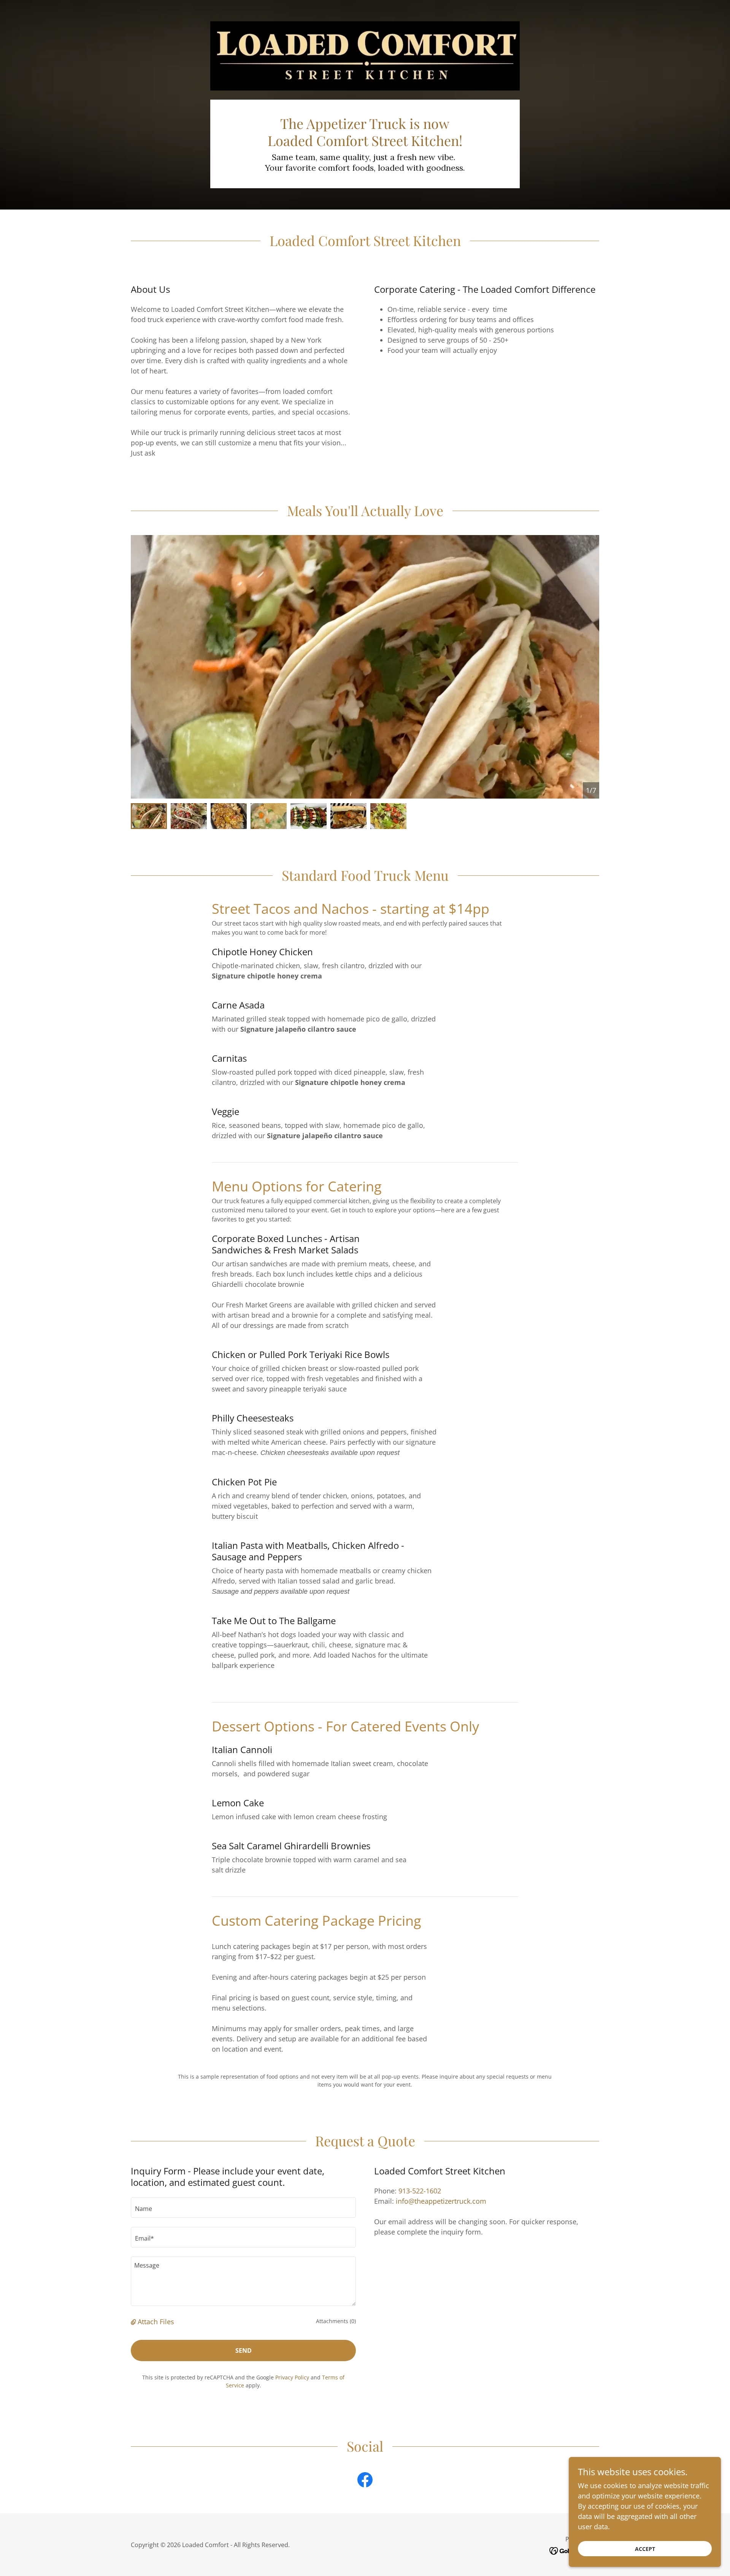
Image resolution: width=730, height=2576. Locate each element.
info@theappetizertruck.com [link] (441, 2201)
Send (244, 2350)
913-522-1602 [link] (420, 2191)
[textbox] (243, 2208)
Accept (645, 2549)
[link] (365, 2481)
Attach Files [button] (156, 2322)
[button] (134, 2322)
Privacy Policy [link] (292, 2377)
